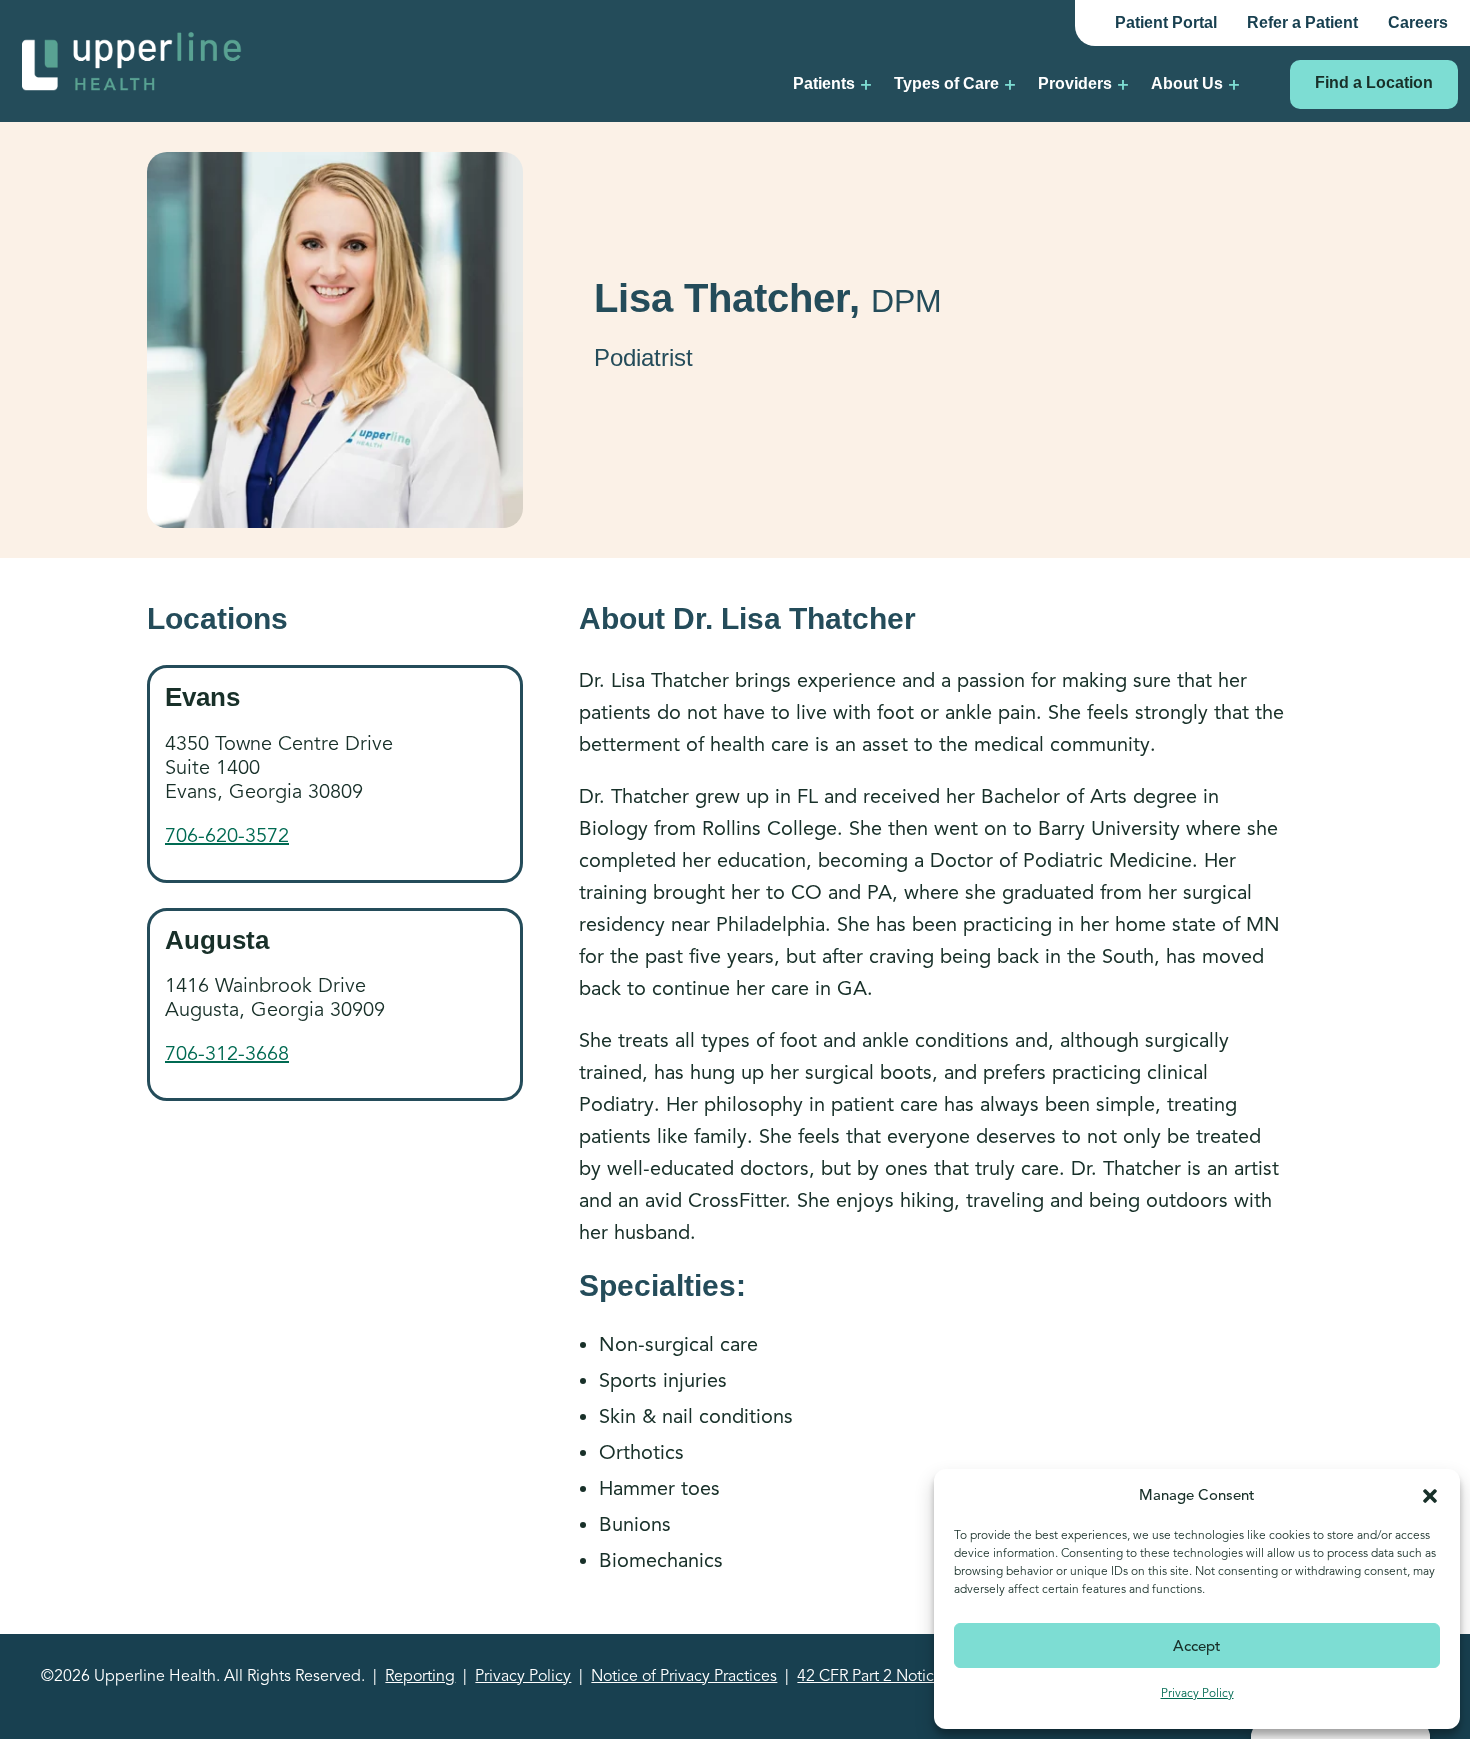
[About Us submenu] (1234, 84)
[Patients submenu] (866, 84)
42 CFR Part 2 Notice (870, 1676)
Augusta (217, 940)
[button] (1430, 1495)
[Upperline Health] (132, 59)
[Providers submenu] (1123, 84)
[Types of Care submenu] (1010, 84)
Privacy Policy (1197, 1692)
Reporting (420, 1676)
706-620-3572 (227, 835)
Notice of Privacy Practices (684, 1676)
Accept (1197, 1646)
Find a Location (1374, 82)
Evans (202, 697)
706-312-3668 (227, 1053)
